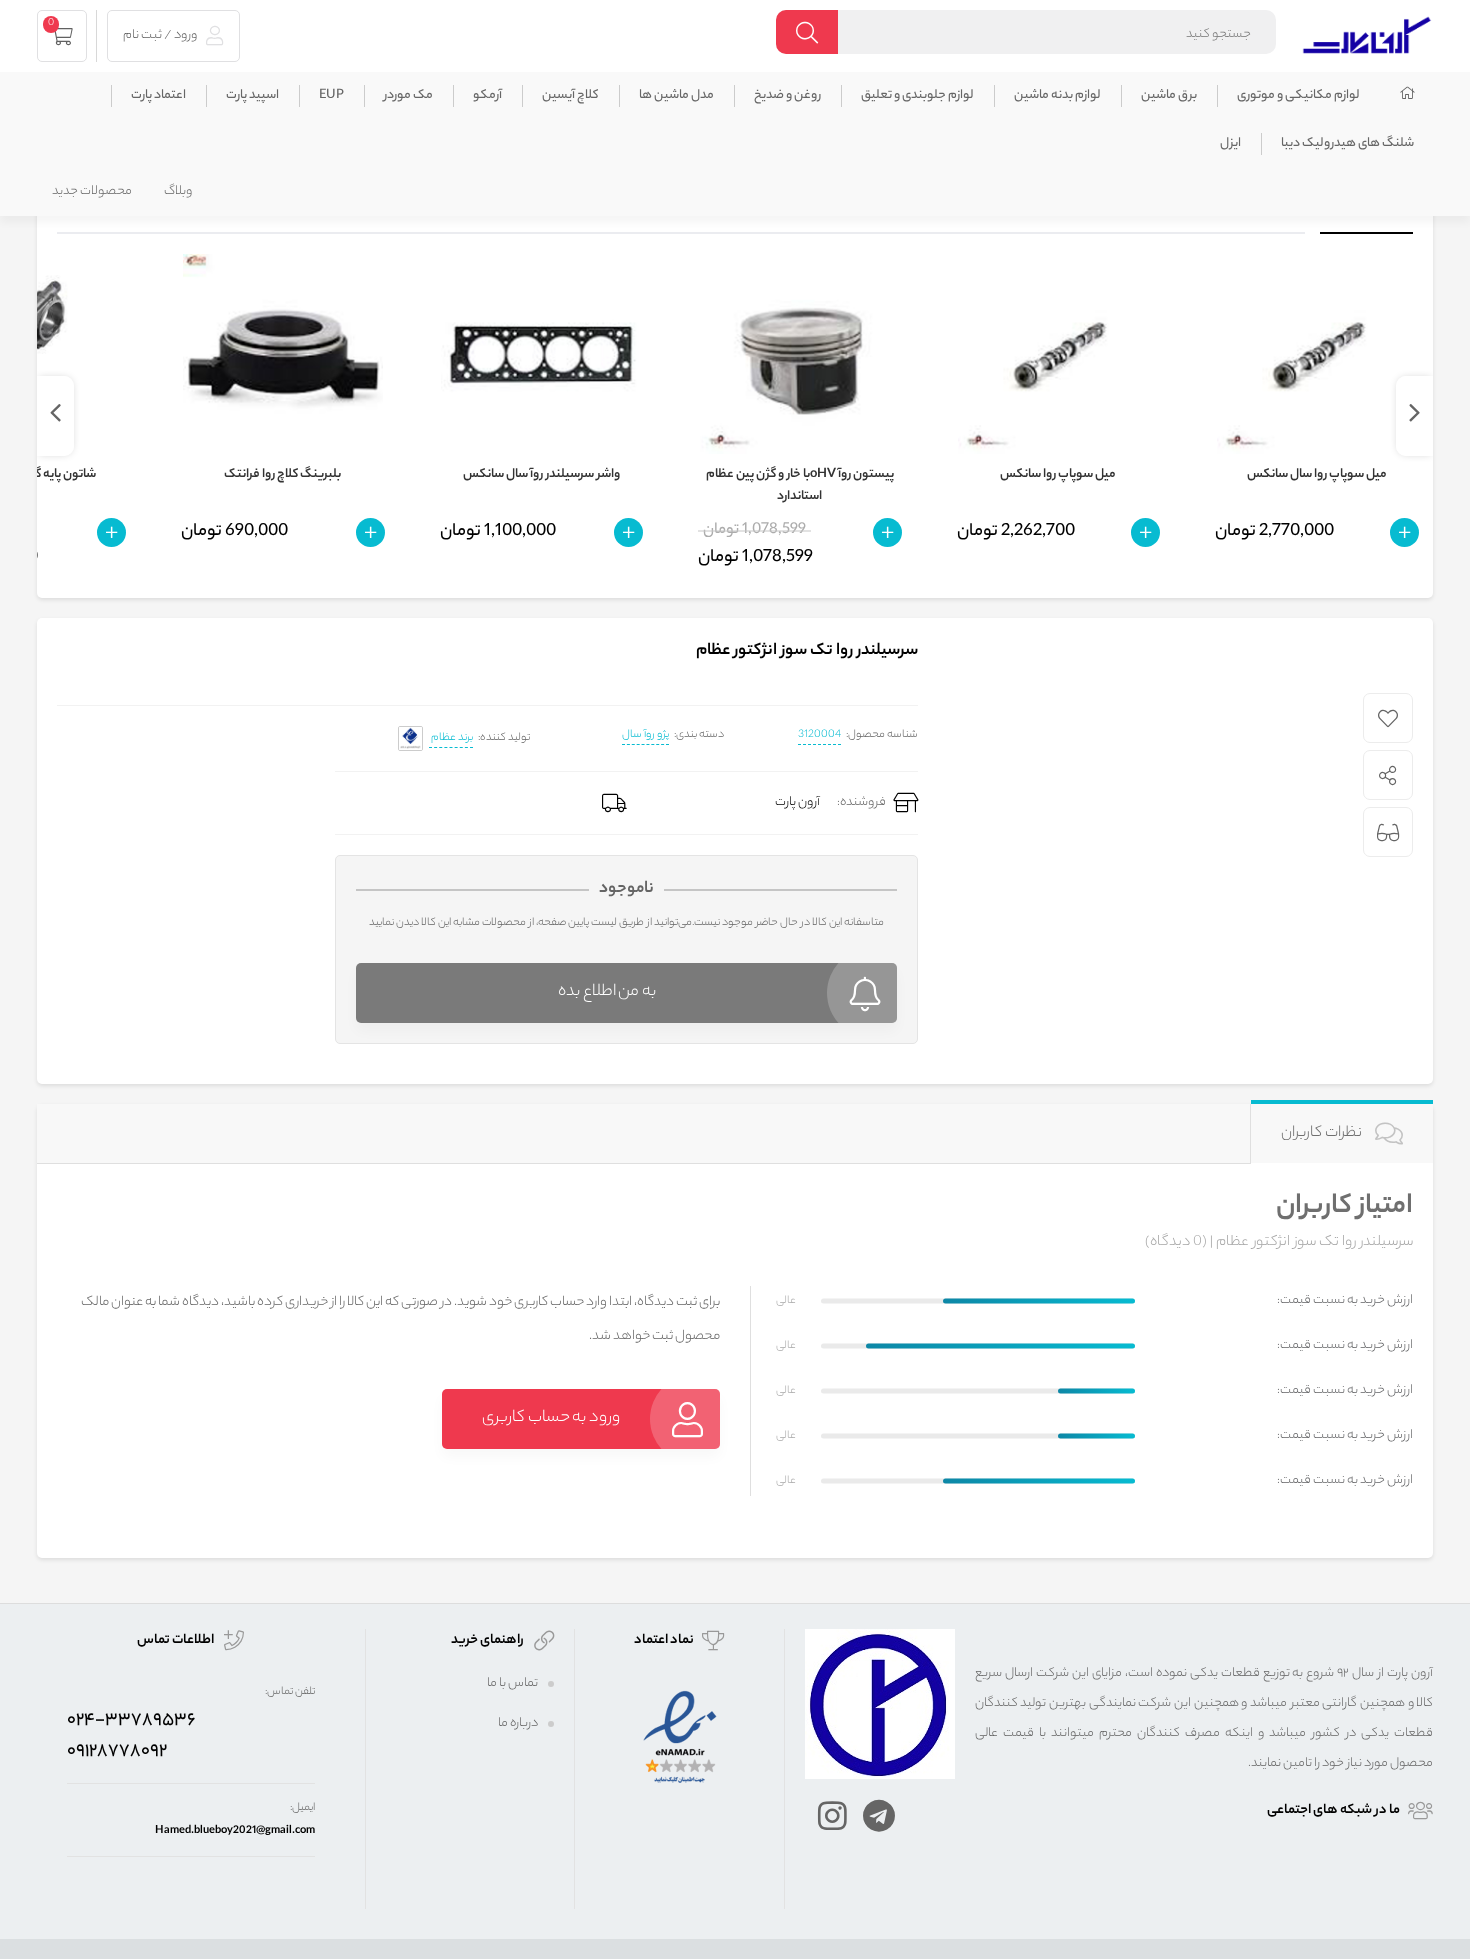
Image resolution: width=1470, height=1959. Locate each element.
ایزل (1230, 143)
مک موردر (408, 95)
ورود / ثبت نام (161, 35)
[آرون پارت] (1367, 32)
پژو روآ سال (645, 735)
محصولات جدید (92, 191)
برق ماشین (1169, 95)
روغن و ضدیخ (787, 95)
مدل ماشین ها (676, 95)
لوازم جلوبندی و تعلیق (917, 95)
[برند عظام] (410, 738)
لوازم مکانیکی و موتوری (1298, 95)
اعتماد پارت (158, 95)
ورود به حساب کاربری (551, 1418)
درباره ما (518, 1723)
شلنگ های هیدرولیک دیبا (1347, 143)
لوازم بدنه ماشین (1057, 95)
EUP (331, 95)
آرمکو (487, 95)
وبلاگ (178, 191)
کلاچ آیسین (570, 95)
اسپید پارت (252, 95)
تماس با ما (512, 1683)
